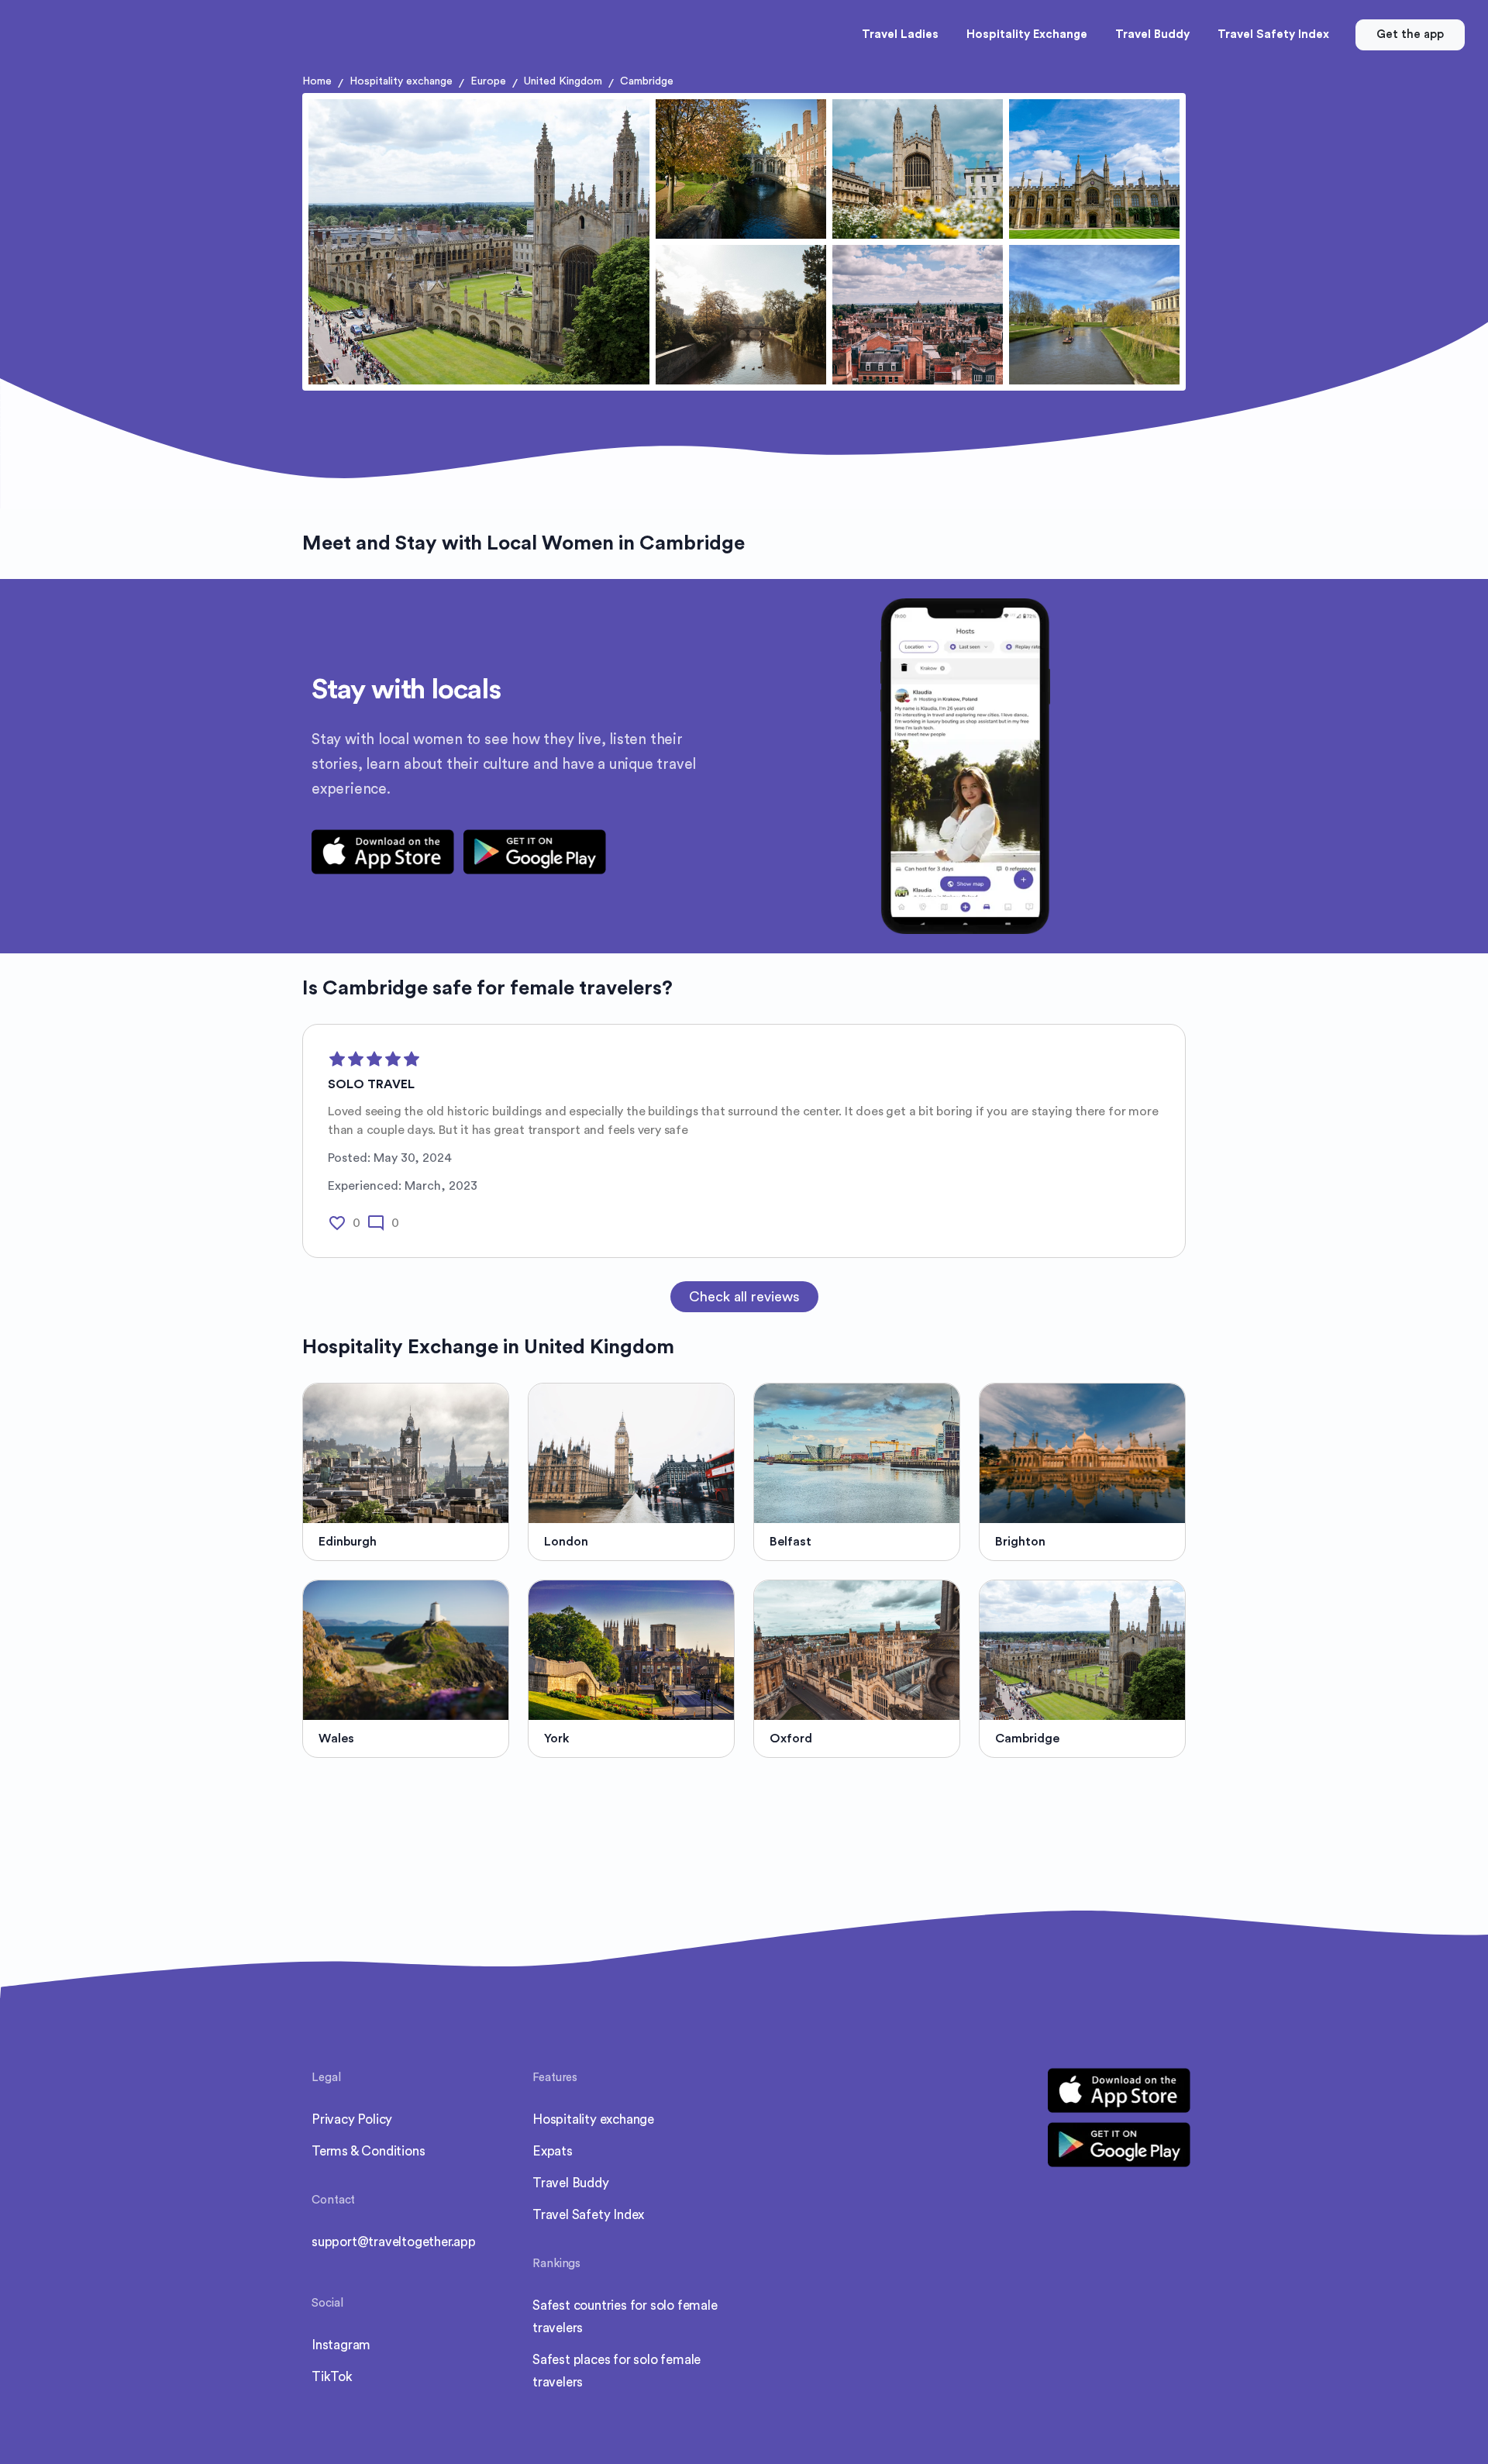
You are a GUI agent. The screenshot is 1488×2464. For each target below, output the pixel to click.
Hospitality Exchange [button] (1027, 34)
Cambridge (647, 81)
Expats (553, 2151)
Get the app (1410, 34)
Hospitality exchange (401, 81)
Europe (488, 81)
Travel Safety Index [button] (1273, 34)
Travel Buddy (571, 2183)
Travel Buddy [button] (1152, 34)
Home (317, 81)
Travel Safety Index (588, 2215)
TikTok (332, 2377)
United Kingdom (563, 81)
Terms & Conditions (368, 2151)
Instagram (341, 2345)
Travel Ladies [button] (900, 34)
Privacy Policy (352, 2119)
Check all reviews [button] (744, 1297)
